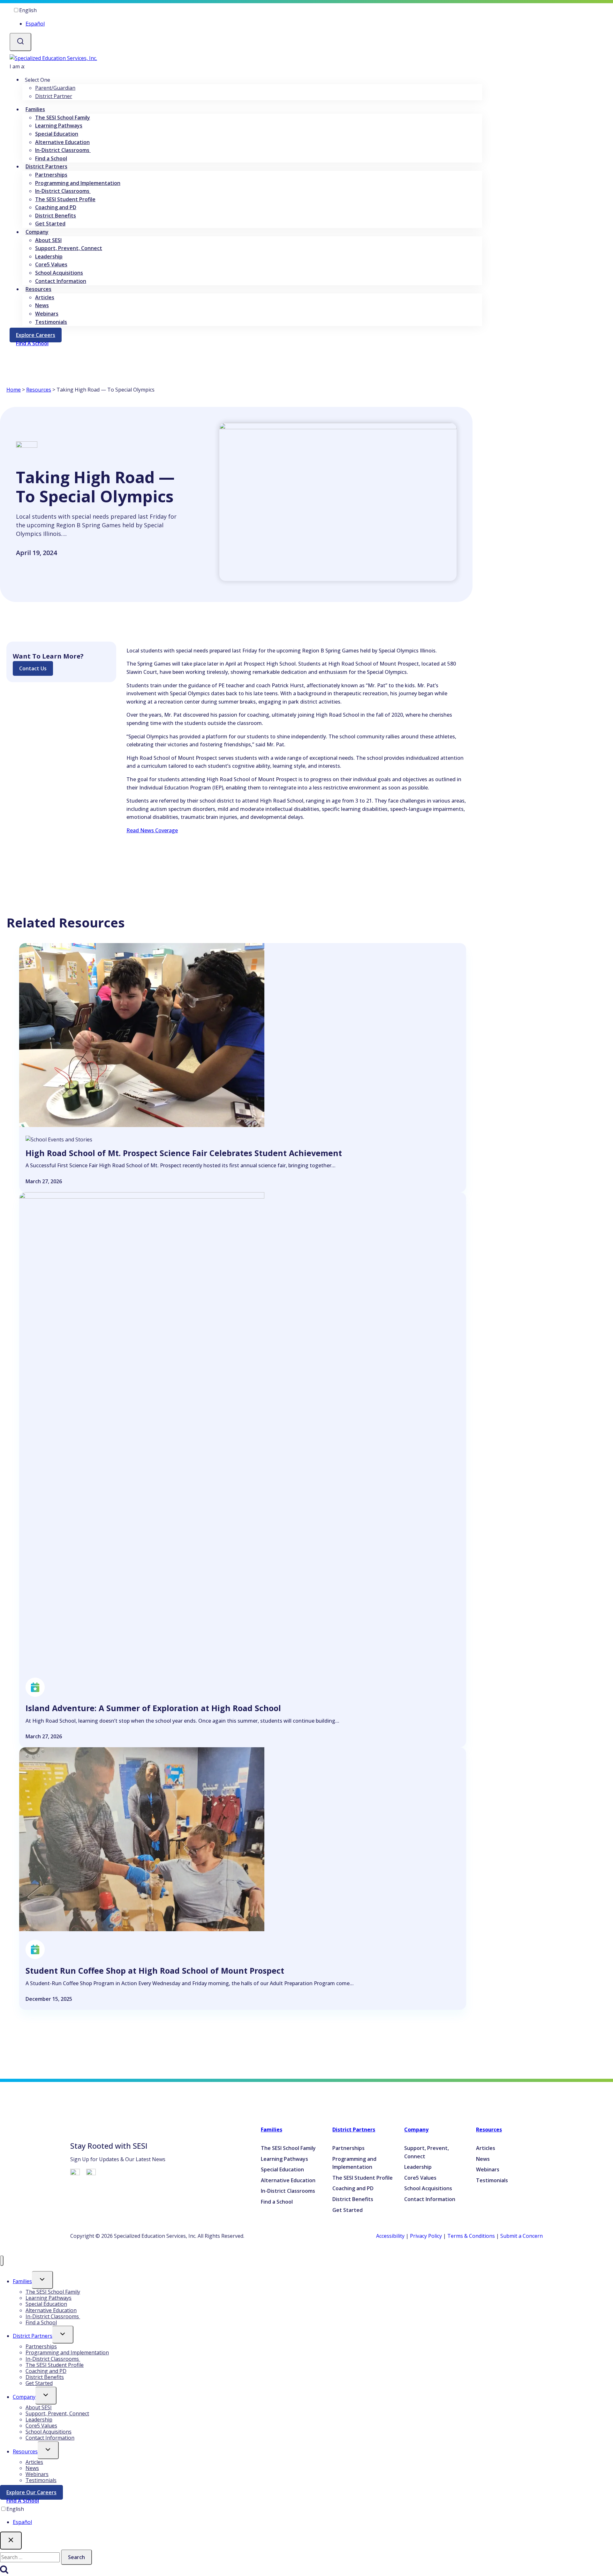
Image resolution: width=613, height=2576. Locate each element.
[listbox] (246, 17)
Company (416, 2130)
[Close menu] (2, 2261)
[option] (252, 24)
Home (14, 390)
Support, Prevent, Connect (69, 248)
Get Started (50, 224)
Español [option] (35, 24)
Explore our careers (35, 2494)
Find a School (51, 158)
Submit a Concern (522, 2236)
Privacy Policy (426, 2236)
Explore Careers (39, 336)
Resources (39, 390)
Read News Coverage (152, 830)
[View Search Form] (20, 42)
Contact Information (61, 281)
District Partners (354, 2130)
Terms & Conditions (471, 2236)
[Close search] (11, 2541)
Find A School (23, 2501)
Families (272, 2130)
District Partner (54, 96)
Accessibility (390, 2236)
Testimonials (51, 322)
